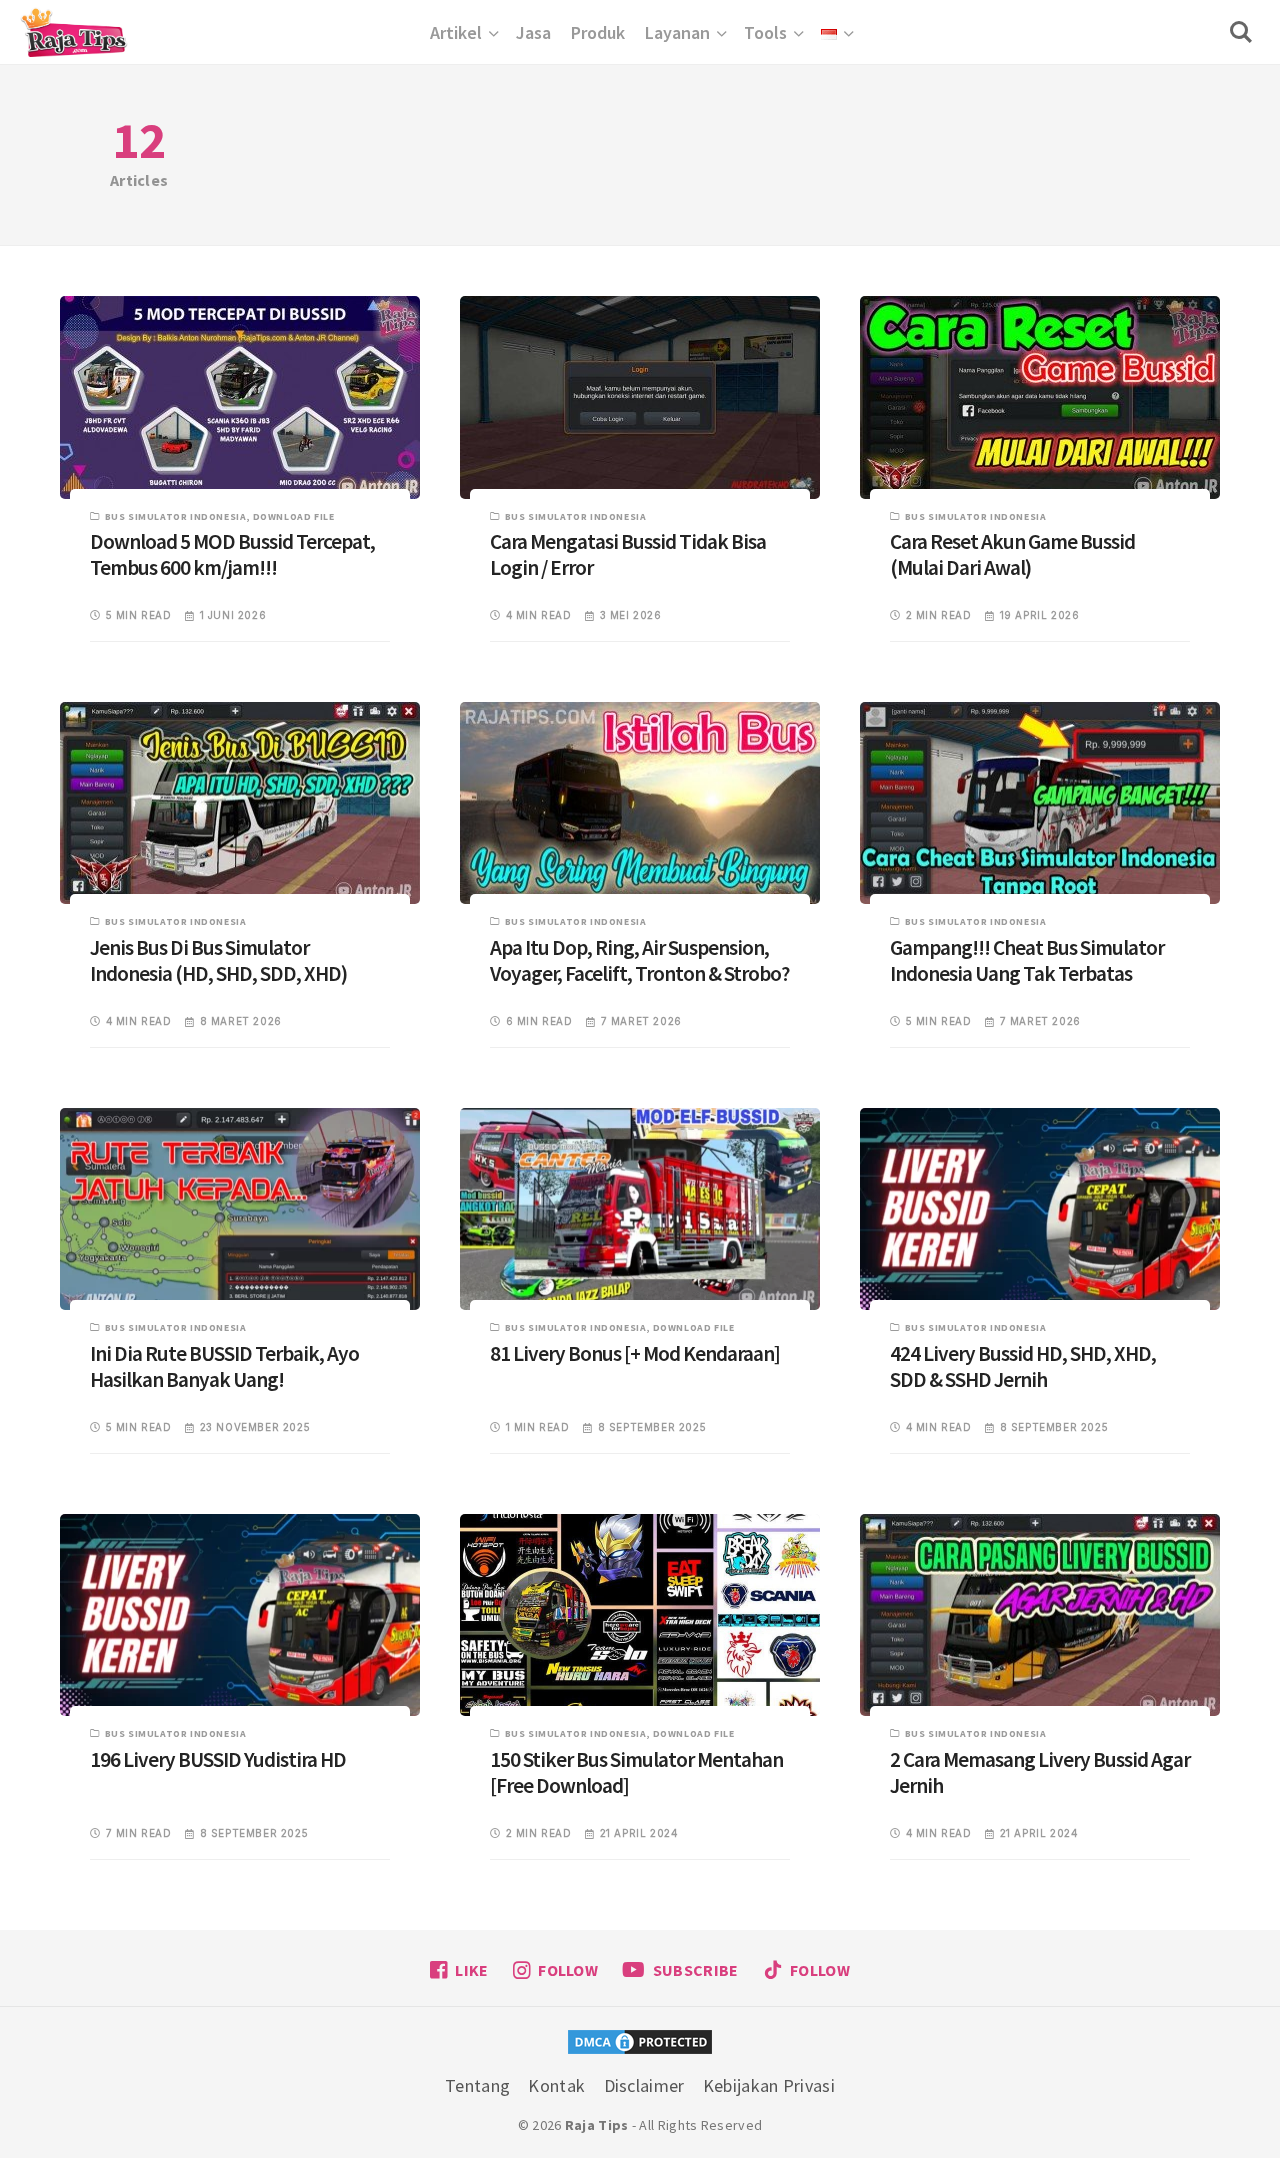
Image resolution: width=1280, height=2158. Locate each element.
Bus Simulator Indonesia (176, 516)
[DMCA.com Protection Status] (640, 2044)
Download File (294, 516)
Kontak (556, 2085)
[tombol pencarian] (1245, 32)
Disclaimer (644, 2085)
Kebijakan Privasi (769, 2085)
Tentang (477, 2085)
